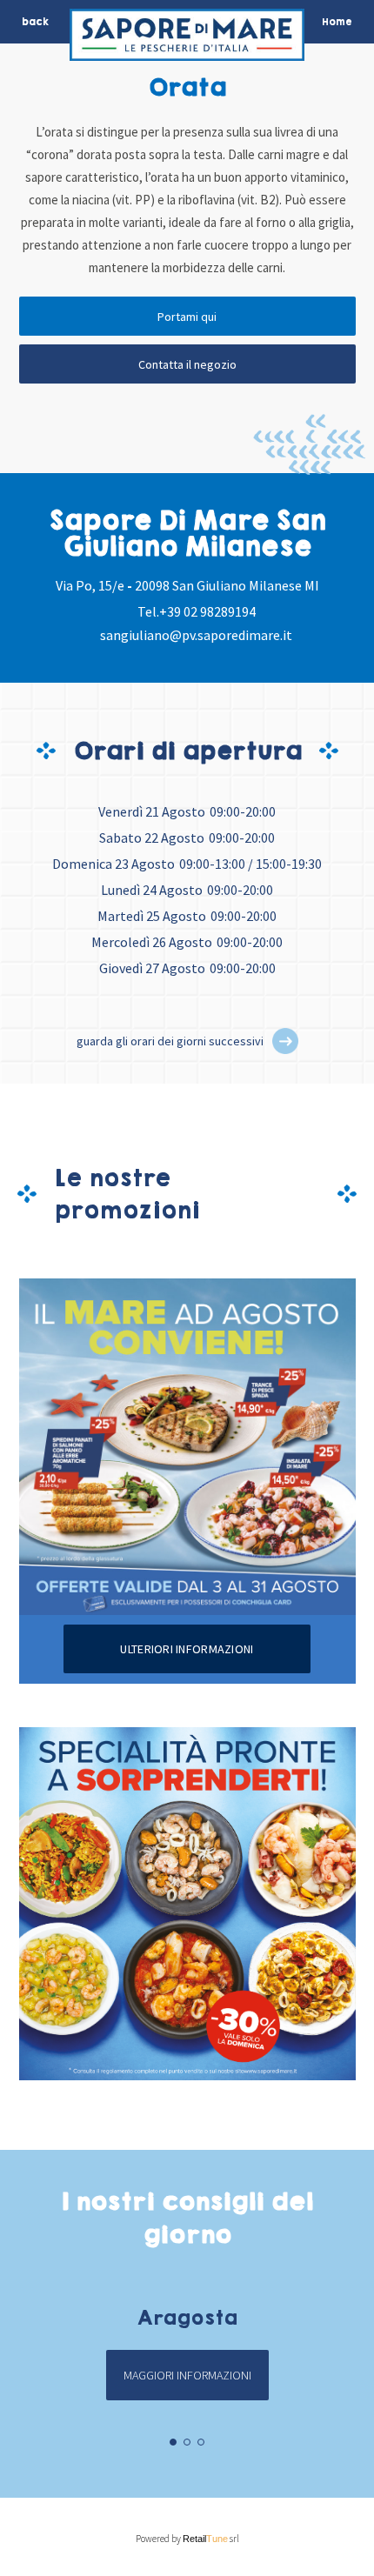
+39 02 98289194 (207, 611)
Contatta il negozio (187, 364)
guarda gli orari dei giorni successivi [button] (170, 1041)
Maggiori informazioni (187, 2375)
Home (337, 22)
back (35, 22)
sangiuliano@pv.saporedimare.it (196, 635)
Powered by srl (187, 2539)
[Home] (187, 39)
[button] (285, 1041)
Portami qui (187, 317)
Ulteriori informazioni (187, 1649)
